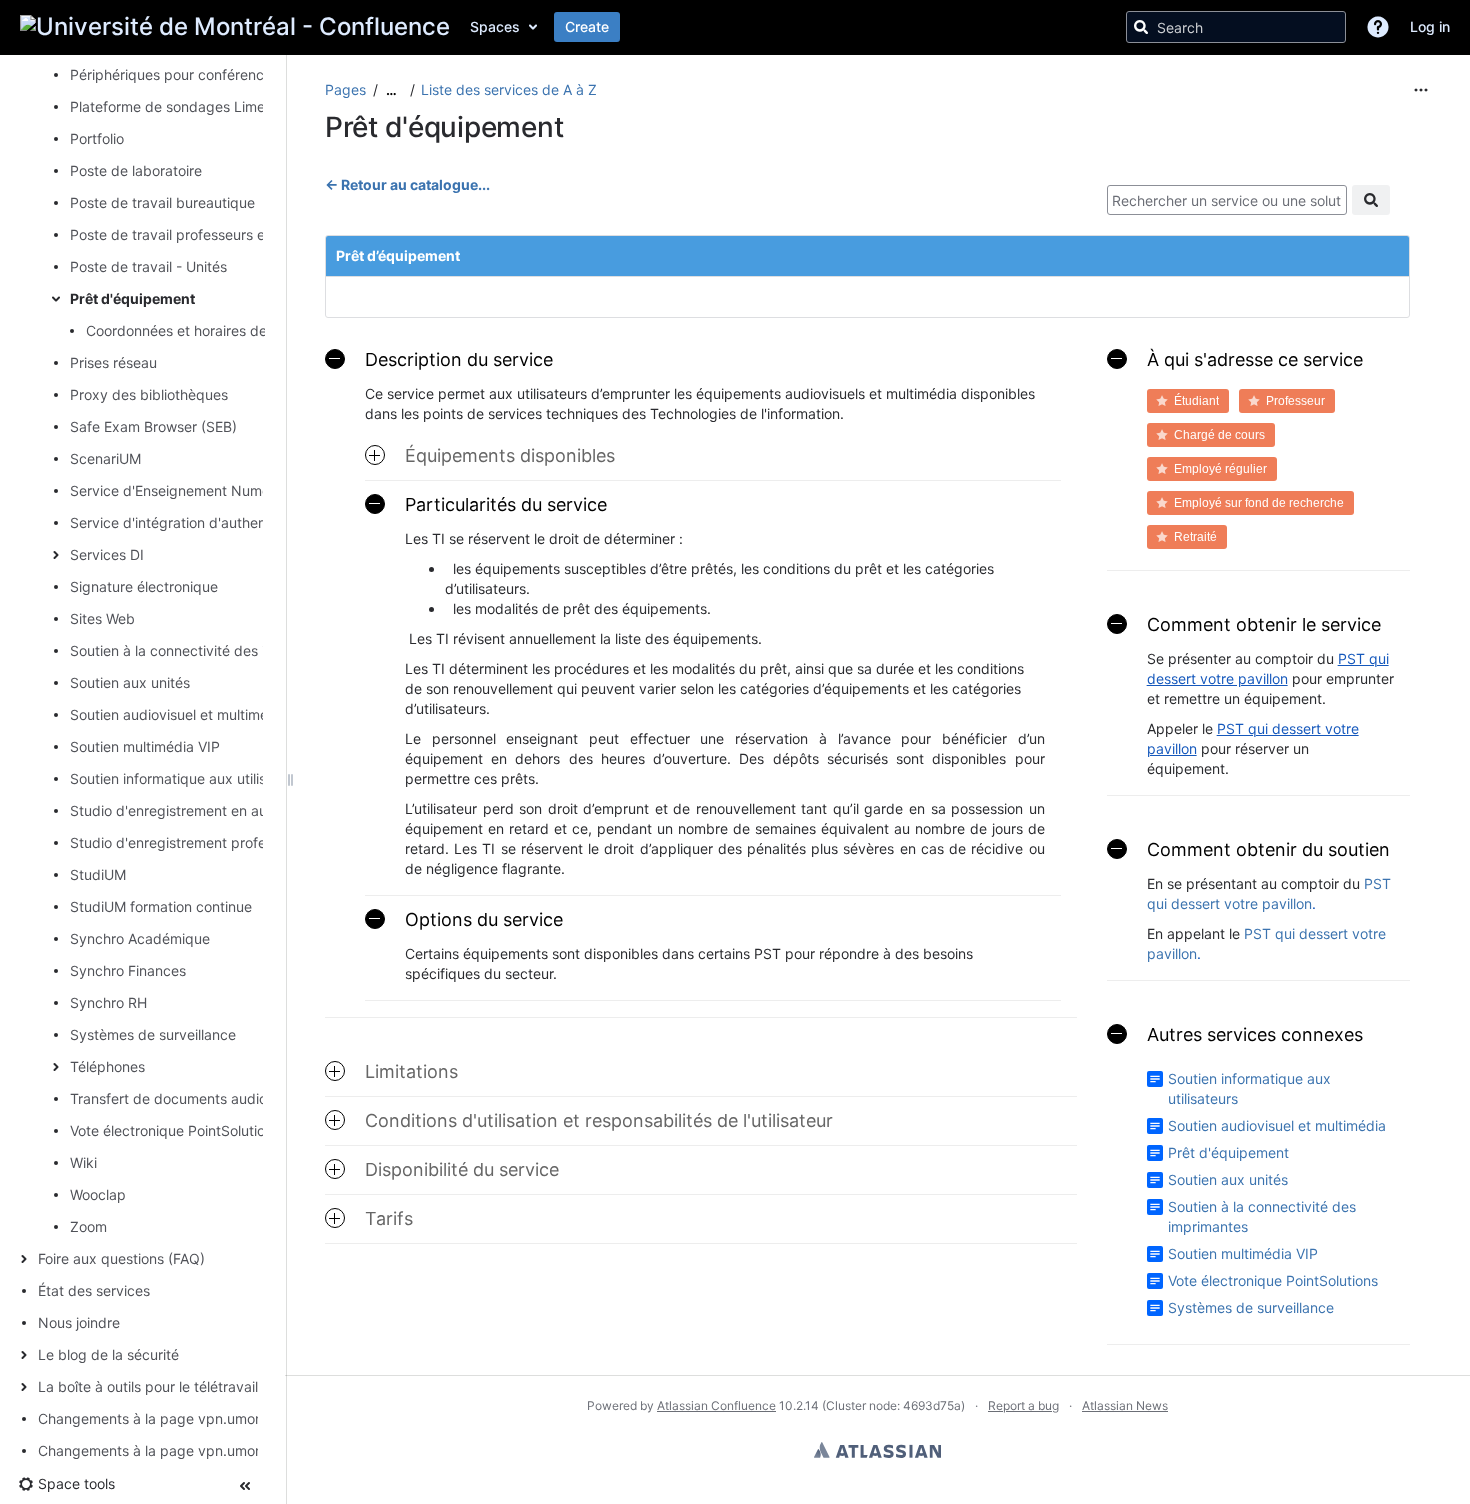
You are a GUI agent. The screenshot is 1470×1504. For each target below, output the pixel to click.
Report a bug (1023, 1405)
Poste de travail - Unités (148, 266)
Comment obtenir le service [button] (1264, 624)
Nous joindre (79, 1322)
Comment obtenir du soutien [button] (1268, 849)
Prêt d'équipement (132, 298)
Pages (345, 89)
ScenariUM (105, 458)
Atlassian (877, 1450)
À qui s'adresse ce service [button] (1255, 359)
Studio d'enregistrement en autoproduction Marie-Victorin (257, 810)
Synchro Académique (140, 938)
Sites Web (102, 618)
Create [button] (587, 26)
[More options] (1421, 90)
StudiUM (98, 874)
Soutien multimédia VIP (145, 746)
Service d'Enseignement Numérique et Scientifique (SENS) (261, 490)
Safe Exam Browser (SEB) (153, 426)
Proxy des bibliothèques (149, 394)
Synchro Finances (128, 970)
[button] (1378, 27)
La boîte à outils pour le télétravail (148, 1386)
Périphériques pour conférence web (187, 74)
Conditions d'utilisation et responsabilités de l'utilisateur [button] (599, 1120)
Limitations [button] (411, 1071)
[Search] (1141, 27)
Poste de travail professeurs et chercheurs (208, 234)
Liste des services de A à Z (509, 89)
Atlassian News (1125, 1405)
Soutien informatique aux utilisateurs (188, 778)
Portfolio (97, 138)
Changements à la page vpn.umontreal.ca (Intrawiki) (209, 1418)
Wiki (83, 1162)
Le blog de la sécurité (108, 1354)
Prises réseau (113, 362)
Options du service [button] (484, 919)
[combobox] (1227, 200)
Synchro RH (108, 1002)
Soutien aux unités (130, 682)
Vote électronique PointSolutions (175, 1130)
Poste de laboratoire (136, 170)
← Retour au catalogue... (407, 184)
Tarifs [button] (389, 1218)
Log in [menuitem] (1430, 26)
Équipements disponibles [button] (510, 455)
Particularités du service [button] (506, 504)
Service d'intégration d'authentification (196, 522)
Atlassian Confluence (716, 1405)
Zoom (88, 1226)
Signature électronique (144, 586)
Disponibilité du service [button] (462, 1169)
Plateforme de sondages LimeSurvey (190, 106)
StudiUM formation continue (161, 906)
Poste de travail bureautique (162, 202)
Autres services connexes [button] (1255, 1034)
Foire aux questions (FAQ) (121, 1258)
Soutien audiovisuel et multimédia (179, 714)
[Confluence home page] (235, 27)
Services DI (107, 554)
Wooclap (98, 1194)
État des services (94, 1290)
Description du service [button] (459, 359)
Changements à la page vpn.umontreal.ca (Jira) (194, 1450)
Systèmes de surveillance (153, 1034)
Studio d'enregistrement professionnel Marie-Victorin (241, 842)
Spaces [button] (495, 26)
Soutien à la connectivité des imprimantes (206, 650)
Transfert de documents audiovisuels (190, 1098)
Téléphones (107, 1066)
